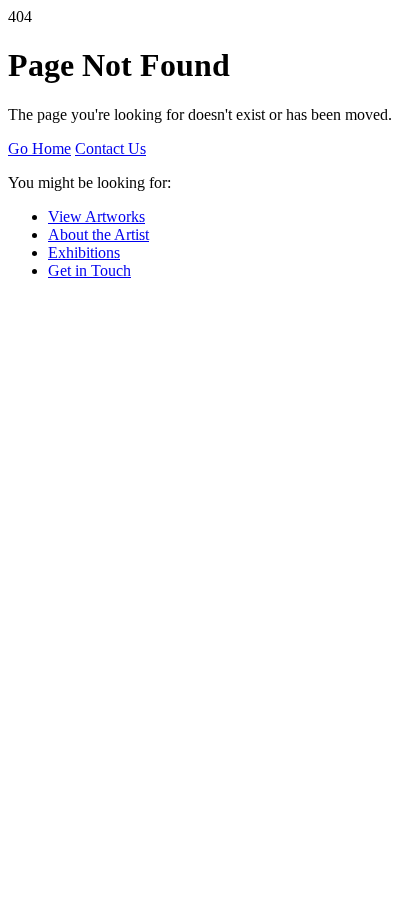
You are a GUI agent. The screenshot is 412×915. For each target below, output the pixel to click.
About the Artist (98, 234)
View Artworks (96, 216)
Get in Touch (89, 270)
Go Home (39, 148)
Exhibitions (84, 252)
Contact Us (110, 148)
